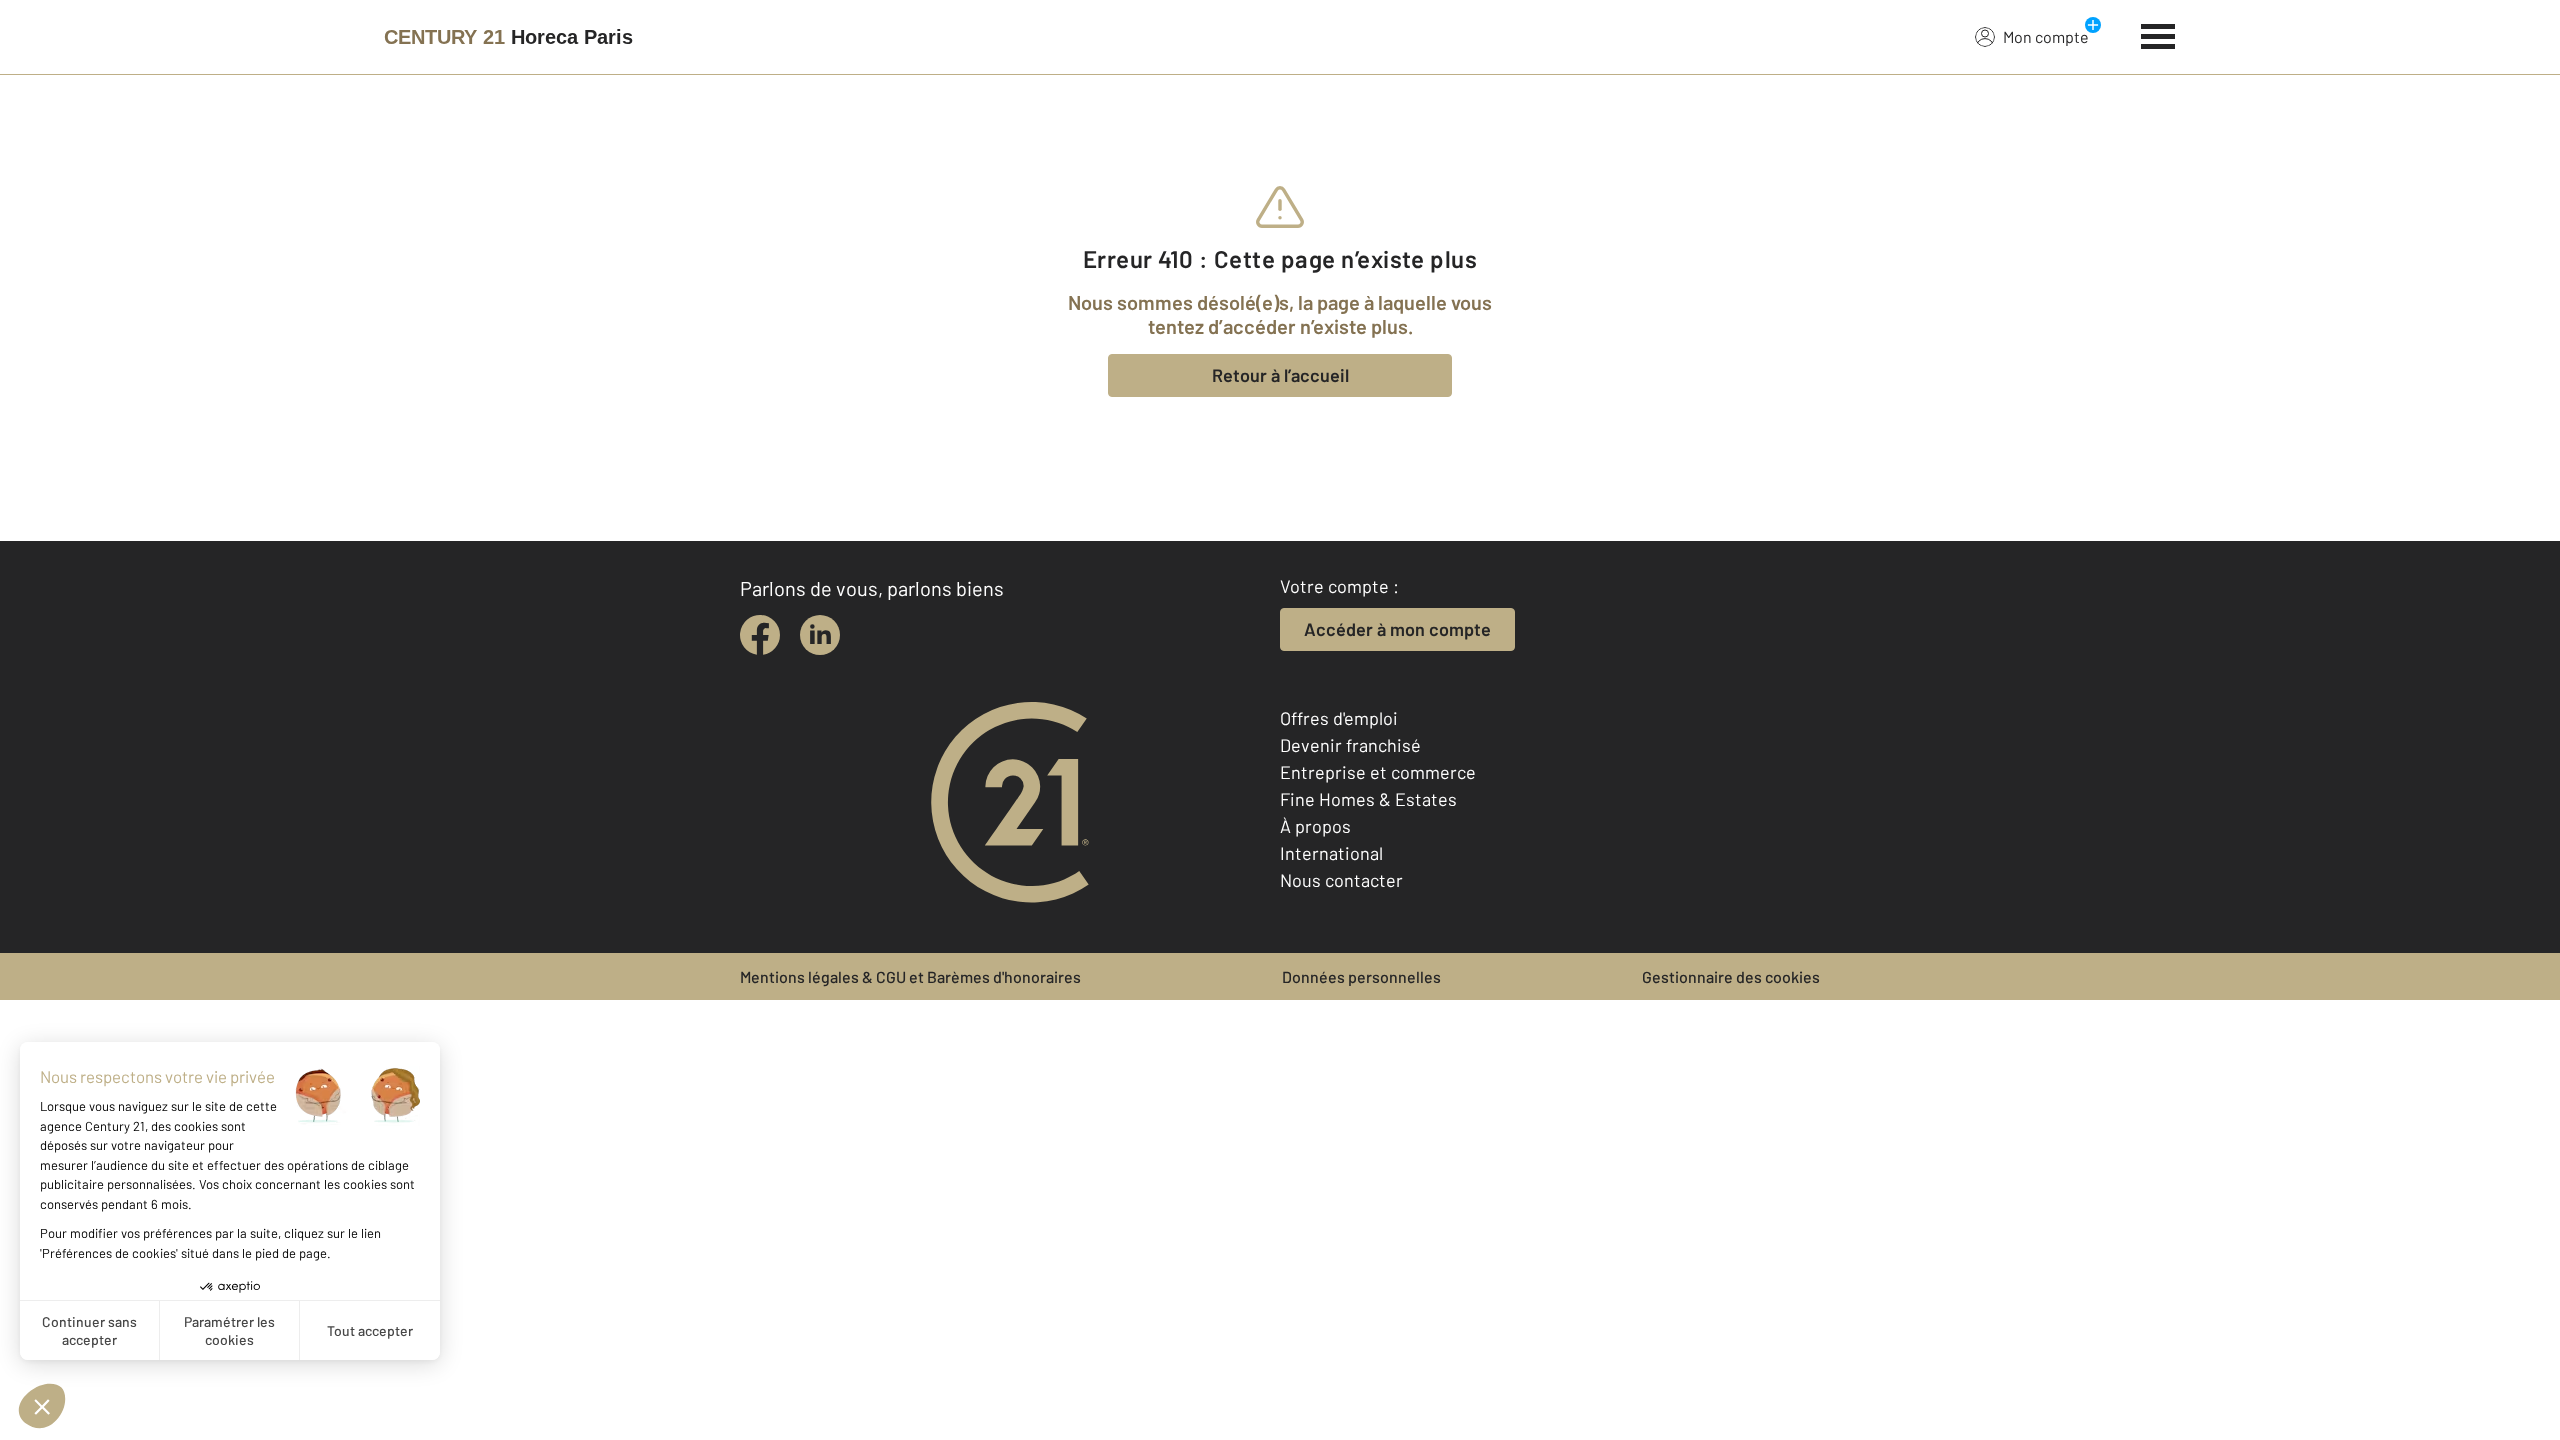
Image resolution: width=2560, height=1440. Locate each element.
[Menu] (2158, 34)
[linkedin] (820, 635)
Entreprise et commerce (1378, 772)
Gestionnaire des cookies (1731, 976)
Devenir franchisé (1350, 745)
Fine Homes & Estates (1368, 799)
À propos (1315, 826)
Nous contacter (1341, 880)
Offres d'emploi (1339, 718)
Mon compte (2046, 36)
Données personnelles (1361, 976)
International (1331, 853)
